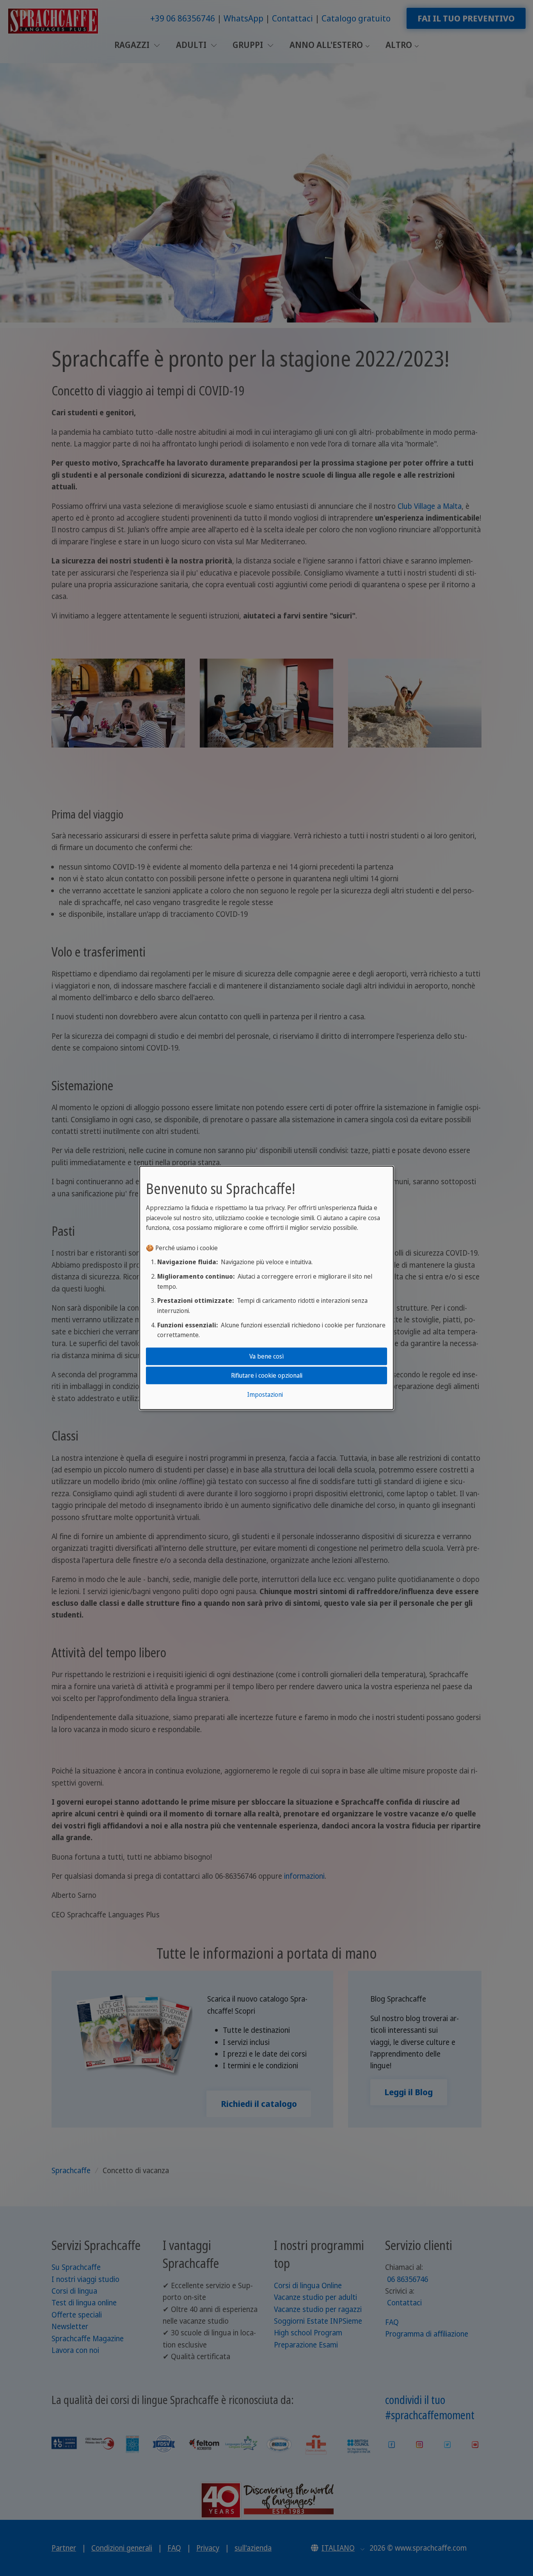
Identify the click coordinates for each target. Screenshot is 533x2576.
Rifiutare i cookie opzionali (267, 1375)
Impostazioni (265, 1394)
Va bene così (266, 1356)
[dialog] (266, 1288)
